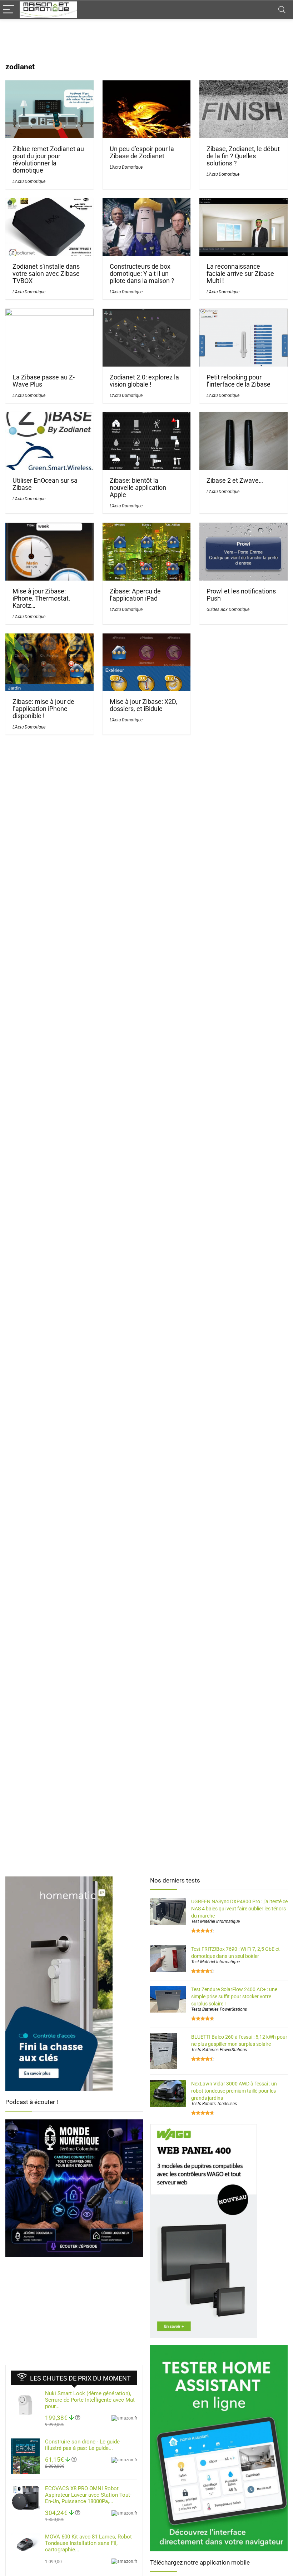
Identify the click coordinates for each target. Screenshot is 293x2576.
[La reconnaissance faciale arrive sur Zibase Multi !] (244, 203)
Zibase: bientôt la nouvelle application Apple (138, 488)
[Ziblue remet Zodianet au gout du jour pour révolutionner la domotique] (49, 85)
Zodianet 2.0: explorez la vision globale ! (144, 381)
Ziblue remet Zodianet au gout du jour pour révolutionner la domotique (48, 160)
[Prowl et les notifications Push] (244, 528)
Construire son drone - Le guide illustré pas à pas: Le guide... (82, 2445)
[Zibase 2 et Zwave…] (244, 417)
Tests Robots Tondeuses (214, 2104)
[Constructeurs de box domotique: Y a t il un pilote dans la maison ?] (147, 203)
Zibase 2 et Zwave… (235, 481)
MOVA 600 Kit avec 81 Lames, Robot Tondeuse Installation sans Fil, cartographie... (88, 2543)
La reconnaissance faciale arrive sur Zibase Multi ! (240, 274)
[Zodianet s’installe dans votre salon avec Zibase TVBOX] (49, 203)
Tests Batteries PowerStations (219, 2009)
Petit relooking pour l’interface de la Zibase (239, 381)
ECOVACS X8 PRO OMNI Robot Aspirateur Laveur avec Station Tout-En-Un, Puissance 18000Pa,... (88, 2495)
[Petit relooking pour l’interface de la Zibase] (244, 314)
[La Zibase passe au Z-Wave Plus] (49, 314)
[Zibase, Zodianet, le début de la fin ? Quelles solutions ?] (244, 85)
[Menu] (9, 10)
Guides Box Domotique (228, 610)
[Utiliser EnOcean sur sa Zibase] (49, 417)
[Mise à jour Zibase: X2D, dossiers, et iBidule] (147, 638)
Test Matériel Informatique (215, 1921)
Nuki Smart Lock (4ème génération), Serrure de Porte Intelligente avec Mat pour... (90, 2400)
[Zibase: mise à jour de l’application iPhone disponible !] (49, 638)
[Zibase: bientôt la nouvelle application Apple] (147, 417)
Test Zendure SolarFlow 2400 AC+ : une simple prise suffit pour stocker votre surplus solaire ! (234, 1996)
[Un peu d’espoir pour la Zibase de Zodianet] (147, 85)
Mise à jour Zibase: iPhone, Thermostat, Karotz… (41, 598)
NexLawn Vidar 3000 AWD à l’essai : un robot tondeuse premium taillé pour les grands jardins (234, 2091)
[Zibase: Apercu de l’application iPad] (147, 528)
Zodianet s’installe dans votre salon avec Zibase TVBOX (46, 274)
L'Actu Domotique (29, 181)
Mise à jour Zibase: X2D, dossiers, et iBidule (143, 705)
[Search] (282, 10)
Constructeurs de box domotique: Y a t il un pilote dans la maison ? (142, 274)
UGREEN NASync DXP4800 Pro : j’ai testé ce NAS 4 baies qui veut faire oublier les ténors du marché (239, 1909)
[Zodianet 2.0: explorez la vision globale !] (147, 314)
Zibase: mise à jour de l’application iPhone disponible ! (43, 709)
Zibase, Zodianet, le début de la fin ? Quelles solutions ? (243, 156)
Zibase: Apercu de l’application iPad (135, 595)
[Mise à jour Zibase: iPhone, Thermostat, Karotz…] (49, 528)
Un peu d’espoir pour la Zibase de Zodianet (142, 153)
